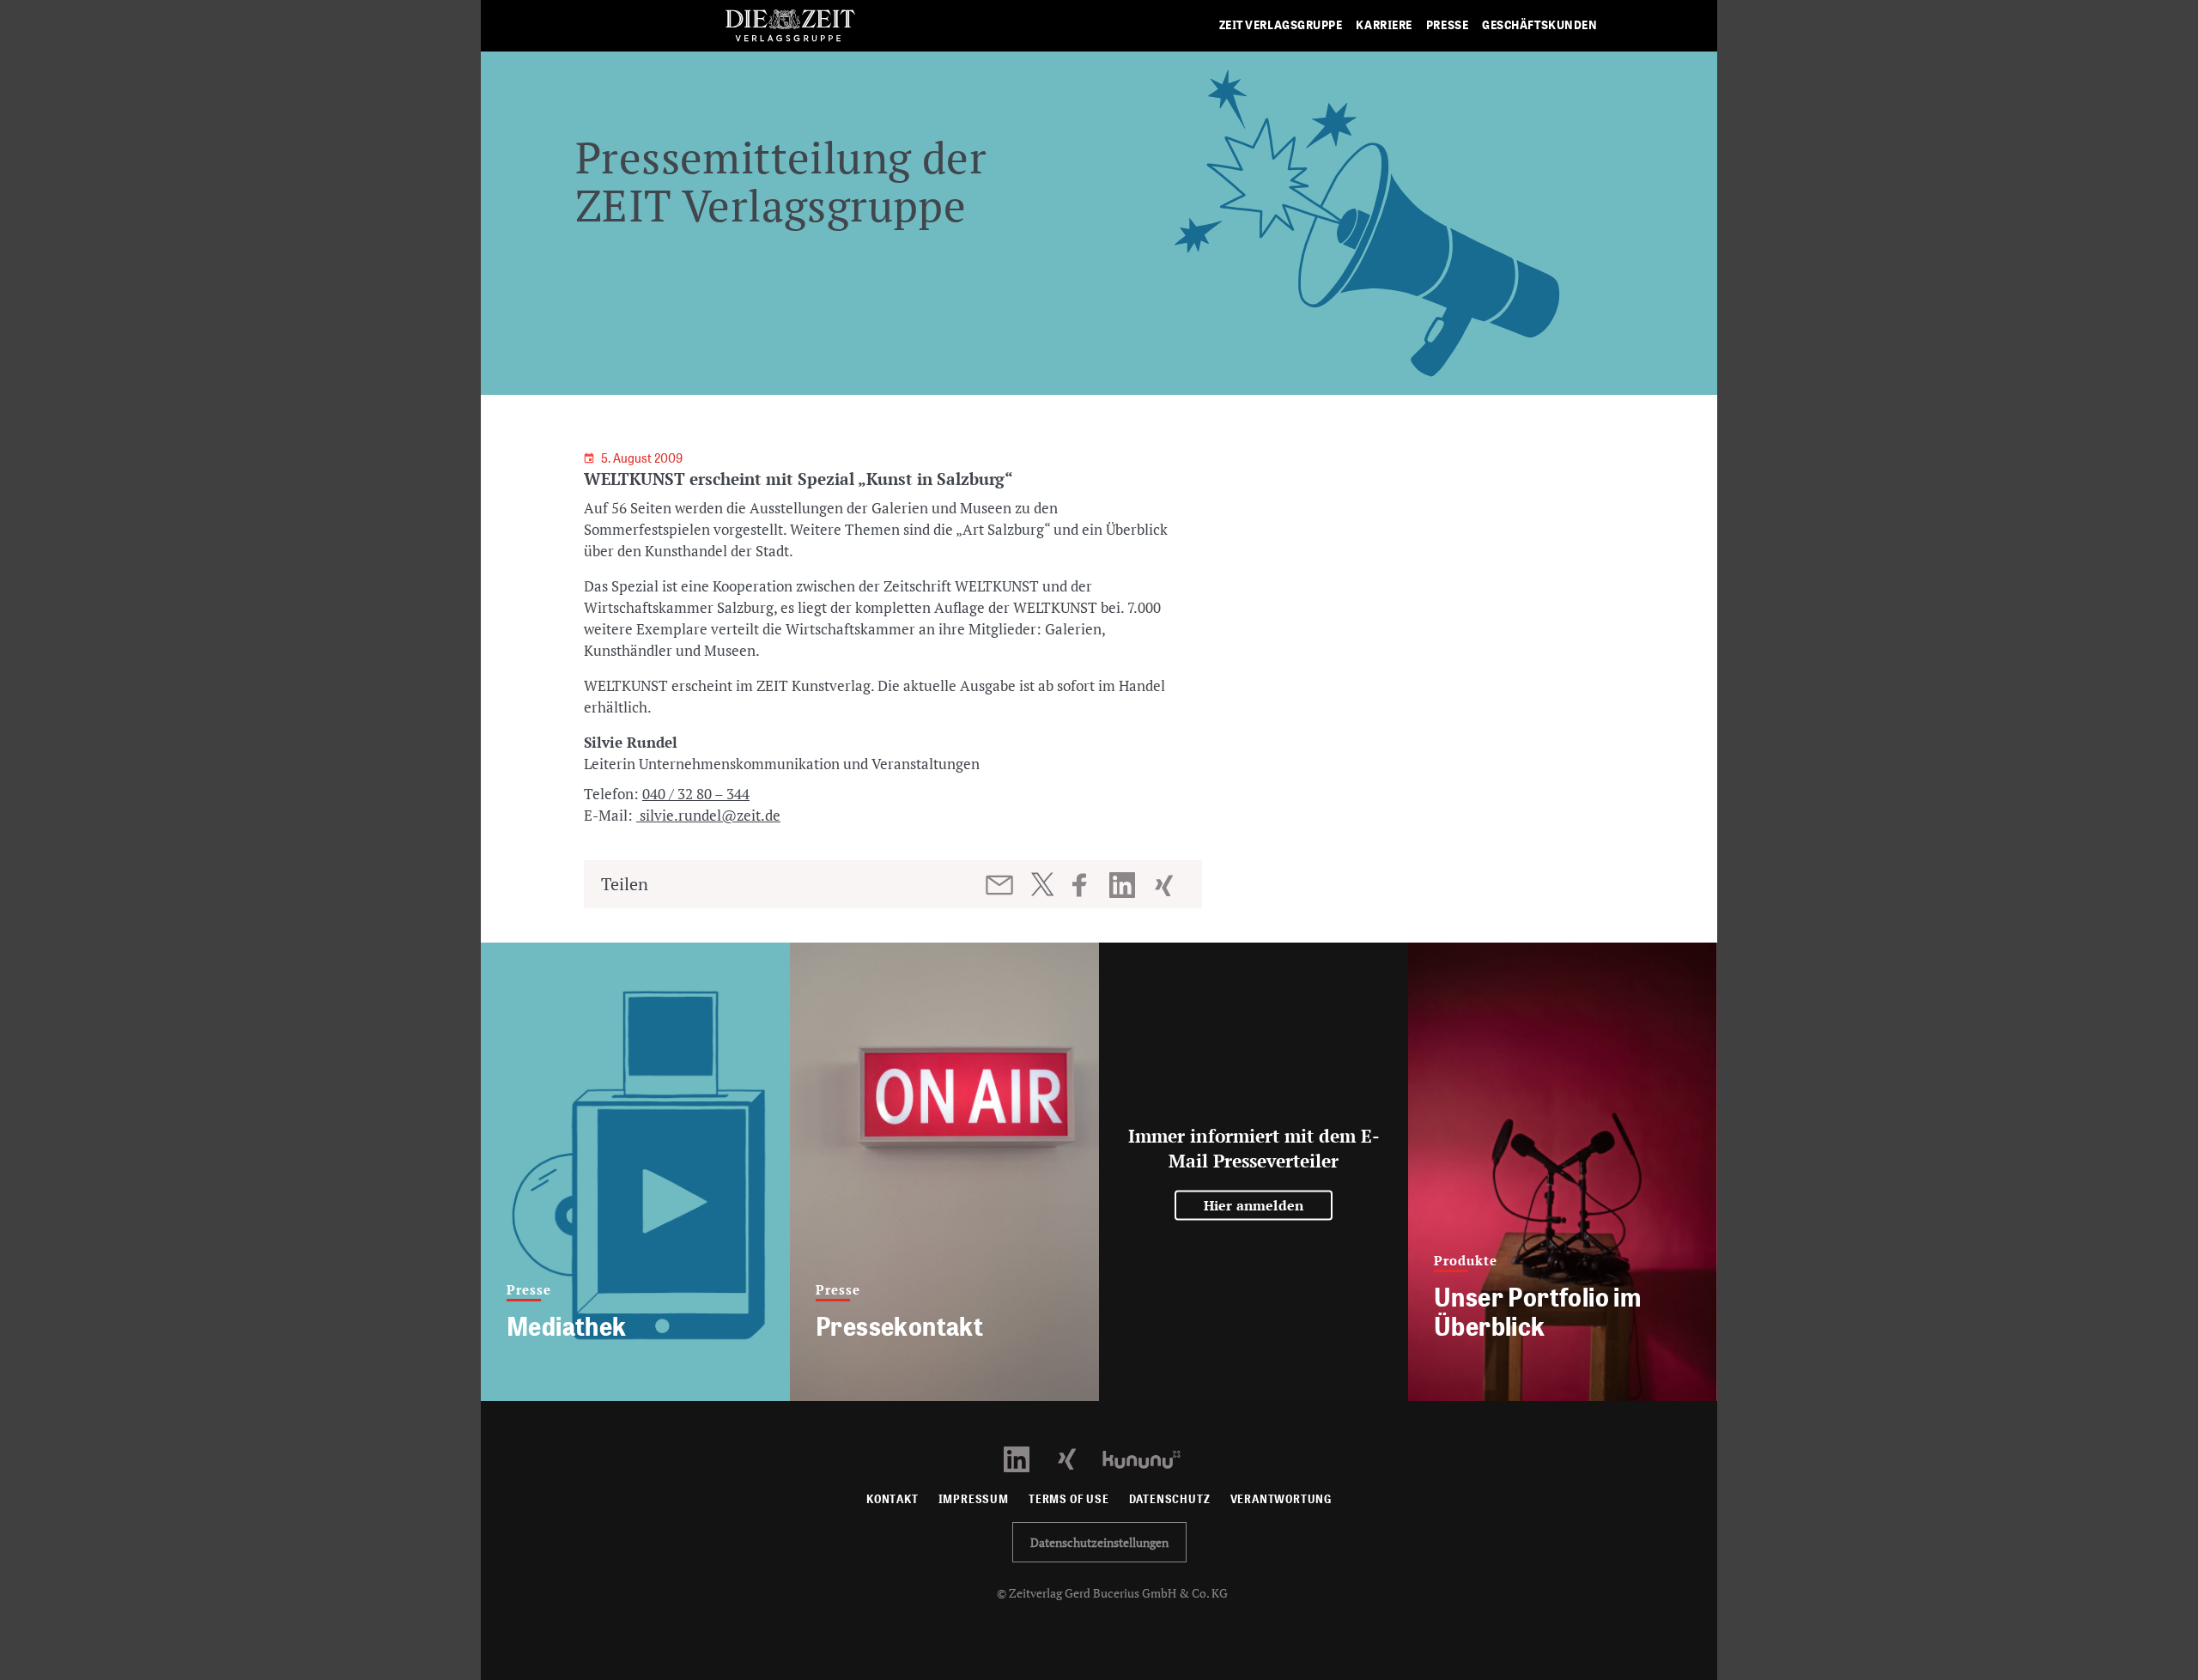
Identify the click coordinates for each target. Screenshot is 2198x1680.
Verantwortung (1281, 1499)
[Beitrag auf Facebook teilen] (1087, 885)
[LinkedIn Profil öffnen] (1026, 1458)
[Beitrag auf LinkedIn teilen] (1124, 885)
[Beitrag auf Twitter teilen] (1042, 884)
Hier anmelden (1254, 1205)
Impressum (974, 1499)
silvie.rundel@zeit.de (708, 815)
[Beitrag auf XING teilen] (1166, 885)
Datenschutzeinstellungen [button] (1099, 1542)
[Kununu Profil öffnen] (1150, 1458)
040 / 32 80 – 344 (696, 794)
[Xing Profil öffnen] (1077, 1458)
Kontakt (893, 1499)
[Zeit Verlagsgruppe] (790, 26)
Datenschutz (1170, 1499)
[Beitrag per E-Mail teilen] (1001, 885)
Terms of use (1069, 1499)
